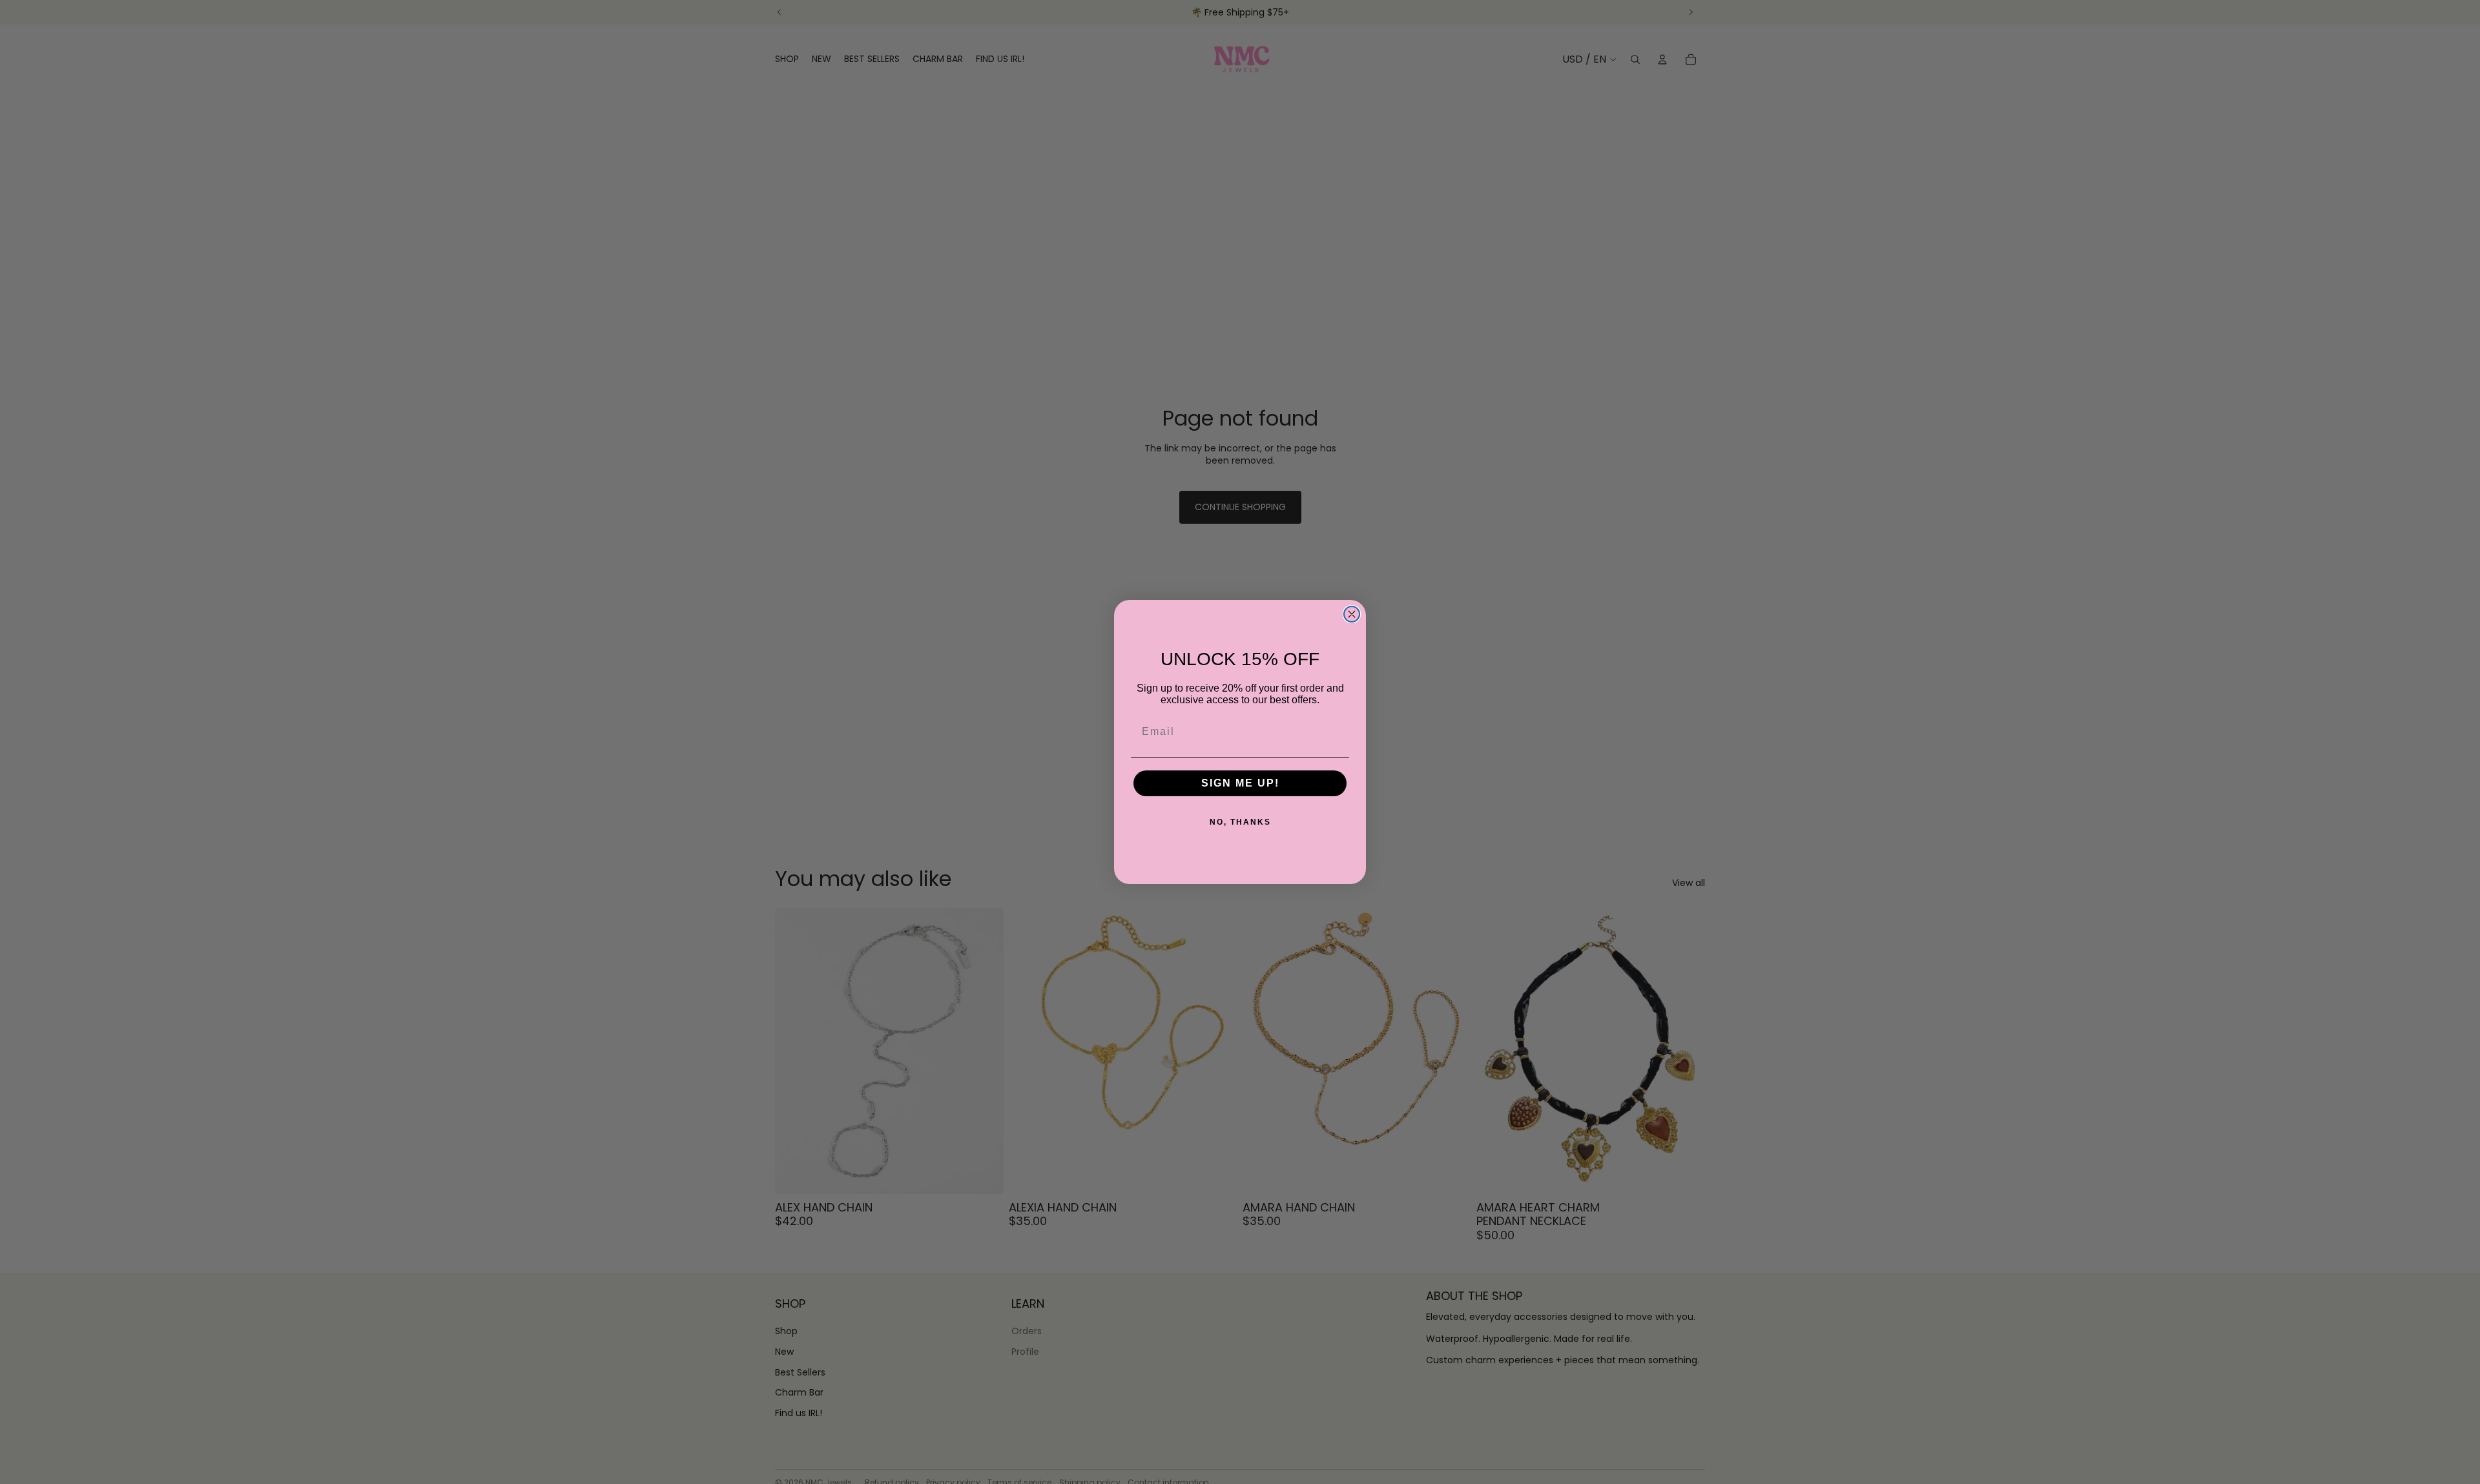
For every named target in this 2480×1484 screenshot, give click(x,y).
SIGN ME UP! (1240, 783)
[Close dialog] (1352, 614)
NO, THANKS (1240, 822)
